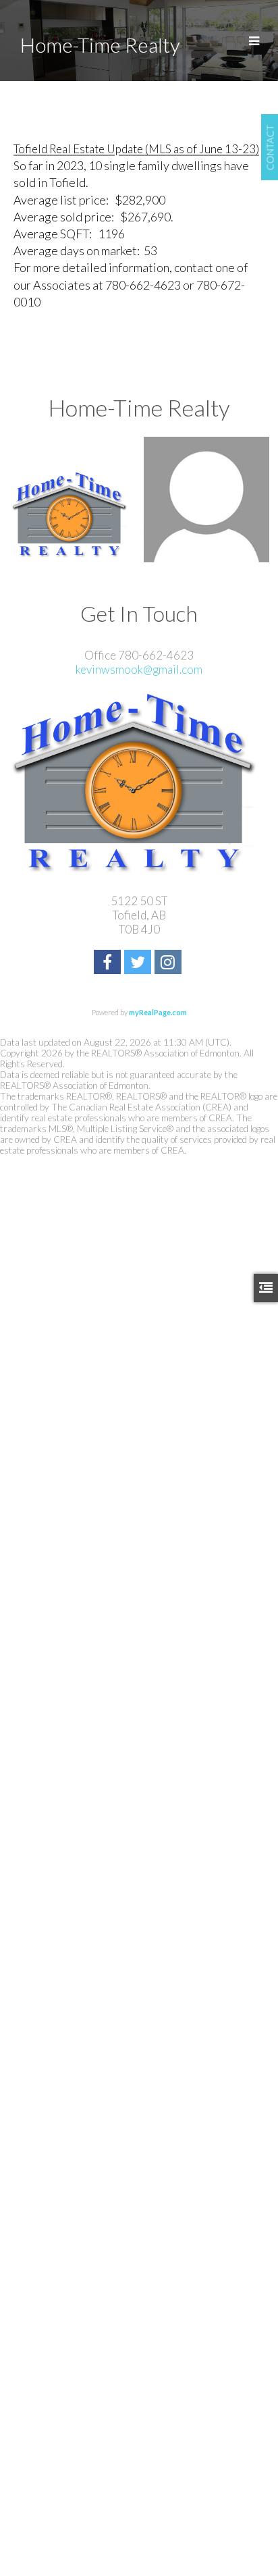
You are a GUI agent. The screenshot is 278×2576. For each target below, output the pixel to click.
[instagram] (170, 964)
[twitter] (139, 964)
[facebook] (109, 964)
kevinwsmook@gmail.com (139, 669)
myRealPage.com (158, 1012)
